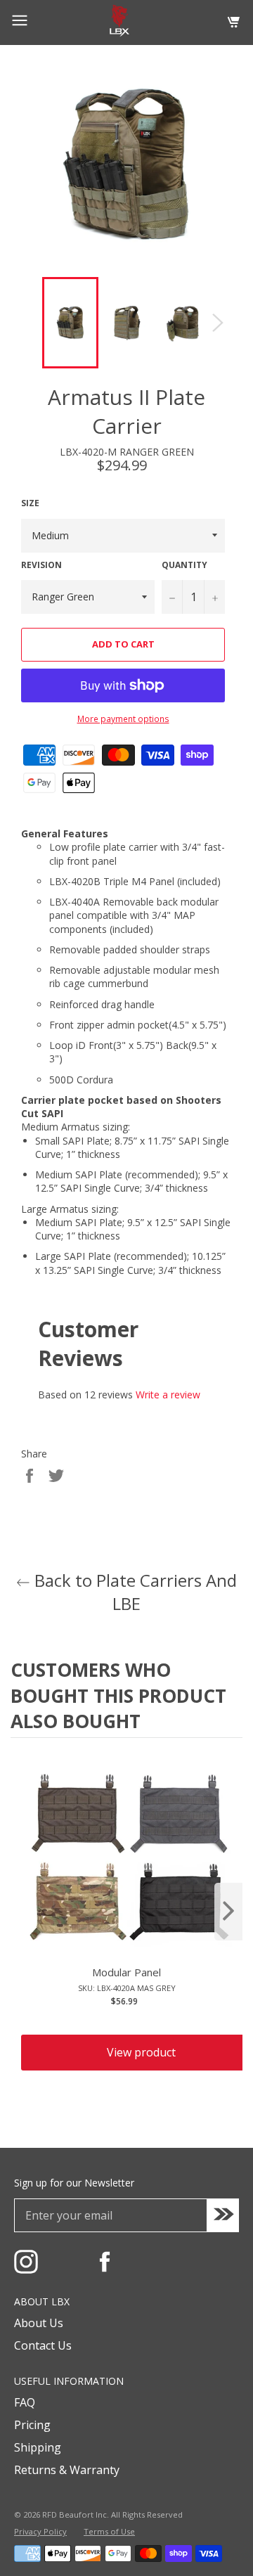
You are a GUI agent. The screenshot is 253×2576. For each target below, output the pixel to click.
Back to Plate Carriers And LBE (134, 1592)
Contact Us (43, 2345)
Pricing (32, 2425)
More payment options (123, 719)
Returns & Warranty (67, 2470)
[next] (228, 1912)
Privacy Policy (40, 2531)
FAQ (25, 2402)
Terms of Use (109, 2531)
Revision (41, 565)
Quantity (184, 565)
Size (30, 503)
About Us (39, 2323)
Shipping (38, 2447)
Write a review (168, 1395)
